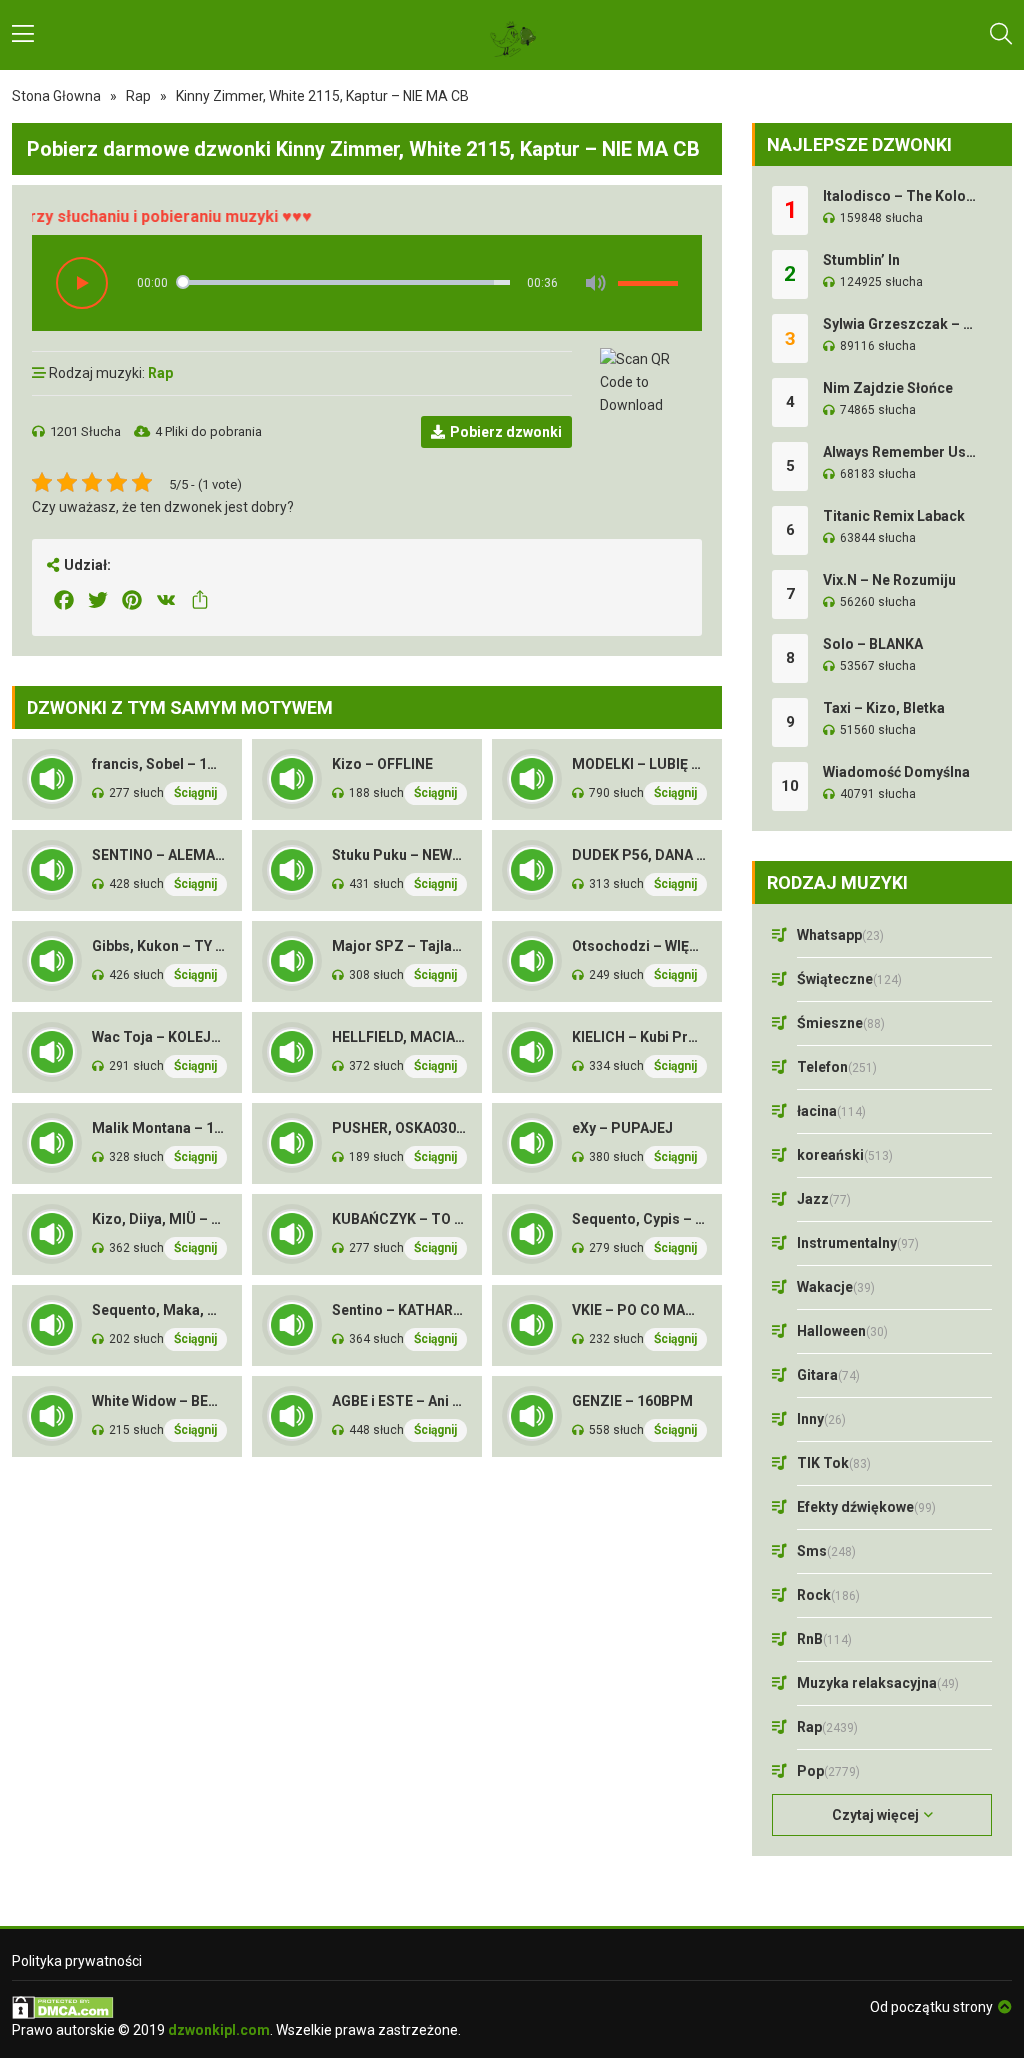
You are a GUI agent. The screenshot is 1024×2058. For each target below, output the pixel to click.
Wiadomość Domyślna (896, 772)
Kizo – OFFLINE (382, 764)
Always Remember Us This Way (900, 452)
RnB (824, 1639)
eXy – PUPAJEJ (622, 1128)
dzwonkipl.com (219, 2030)
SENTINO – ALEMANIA (159, 855)
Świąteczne (849, 979)
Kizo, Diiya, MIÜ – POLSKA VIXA (159, 1219)
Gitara (828, 1375)
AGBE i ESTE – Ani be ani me (399, 1401)
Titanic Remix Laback (894, 516)
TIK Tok (834, 1463)
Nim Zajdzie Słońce (888, 388)
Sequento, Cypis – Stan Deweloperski (639, 1219)
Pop (828, 1771)
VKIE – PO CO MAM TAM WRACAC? (639, 1310)
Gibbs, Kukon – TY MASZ (159, 946)
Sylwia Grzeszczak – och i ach (900, 324)
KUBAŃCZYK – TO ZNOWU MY (399, 1219)
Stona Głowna (56, 96)
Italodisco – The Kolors (900, 196)
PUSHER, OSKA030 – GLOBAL (399, 1128)
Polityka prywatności (77, 1961)
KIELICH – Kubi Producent (639, 1037)
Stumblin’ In (861, 260)
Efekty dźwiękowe (866, 1507)
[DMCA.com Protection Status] (236, 2007)
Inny (821, 1419)
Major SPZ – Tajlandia (399, 946)
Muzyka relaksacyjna (878, 1683)
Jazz (824, 1199)
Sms (826, 1551)
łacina (831, 1111)
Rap (138, 96)
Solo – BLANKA (873, 644)
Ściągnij (195, 793)
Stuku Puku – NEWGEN (399, 855)
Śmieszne (841, 1023)
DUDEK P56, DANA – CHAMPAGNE (639, 855)
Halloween (842, 1331)
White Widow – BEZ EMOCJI (159, 1401)
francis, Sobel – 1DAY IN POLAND (159, 764)
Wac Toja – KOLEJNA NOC (159, 1037)
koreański (845, 1155)
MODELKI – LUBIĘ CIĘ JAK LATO (639, 764)
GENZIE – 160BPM (632, 1401)
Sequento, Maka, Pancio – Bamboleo (159, 1310)
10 (790, 786)
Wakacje (836, 1287)
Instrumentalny (858, 1243)
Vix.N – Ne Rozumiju (889, 580)
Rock (828, 1595)
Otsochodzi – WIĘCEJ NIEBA (639, 946)
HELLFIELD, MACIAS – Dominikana (399, 1037)
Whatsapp (840, 935)
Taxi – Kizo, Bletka (884, 708)
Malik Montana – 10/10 (159, 1128)
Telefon (837, 1067)
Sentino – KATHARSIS (399, 1310)
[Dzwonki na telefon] (512, 35)
